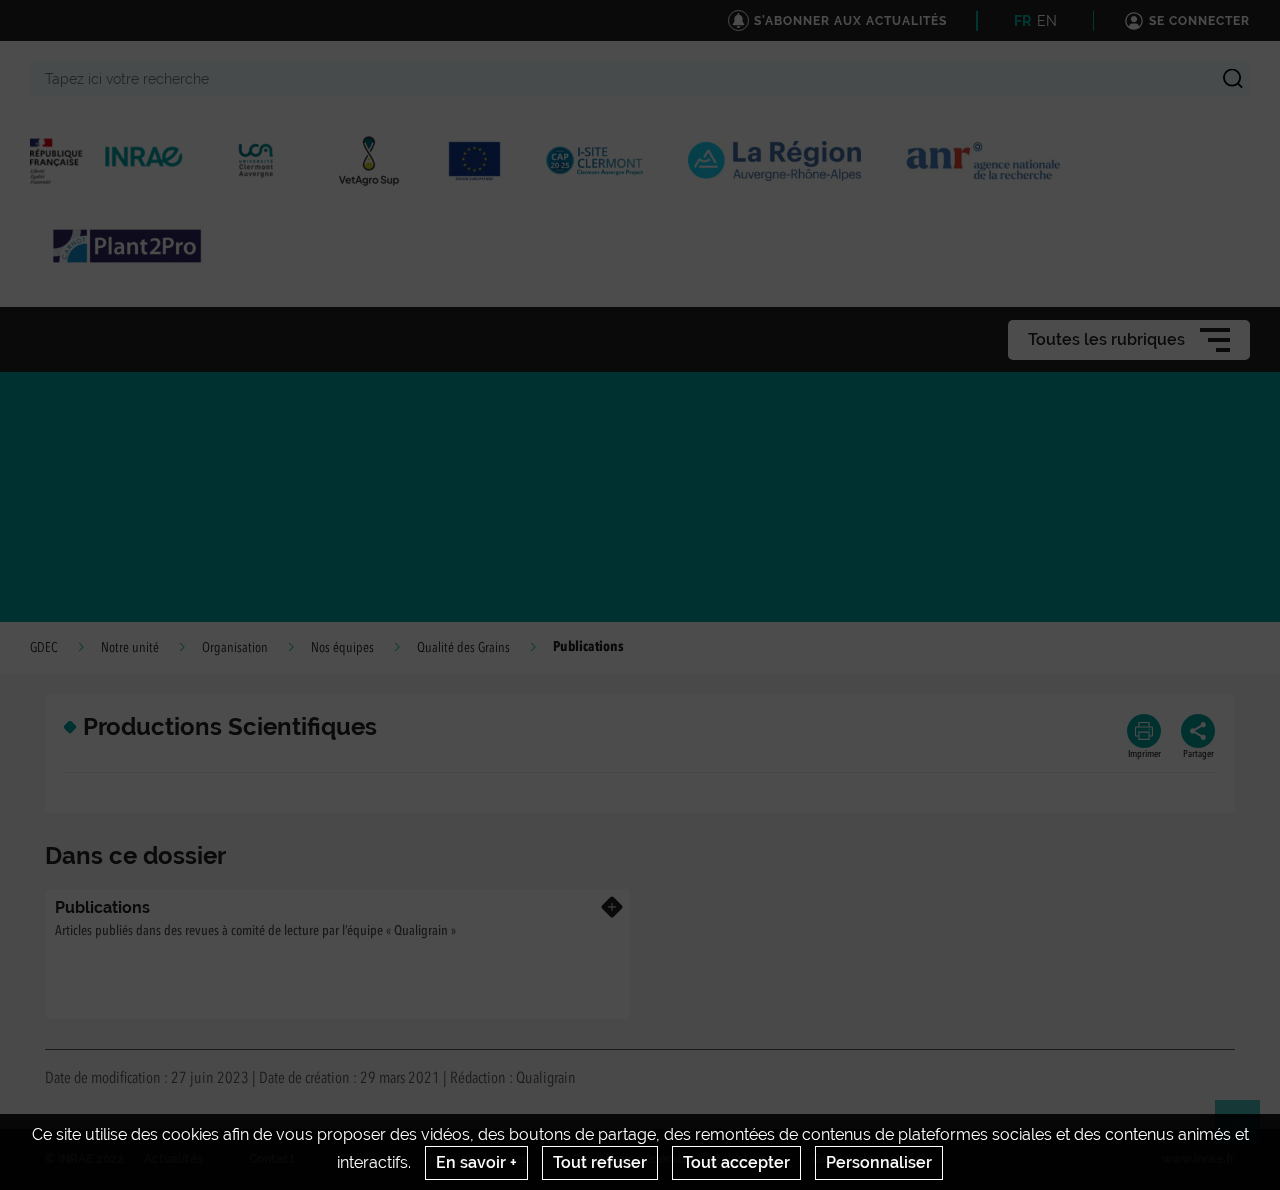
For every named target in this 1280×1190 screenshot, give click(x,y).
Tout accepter (736, 1162)
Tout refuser (600, 1162)
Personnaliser (879, 1162)
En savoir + (476, 1162)
